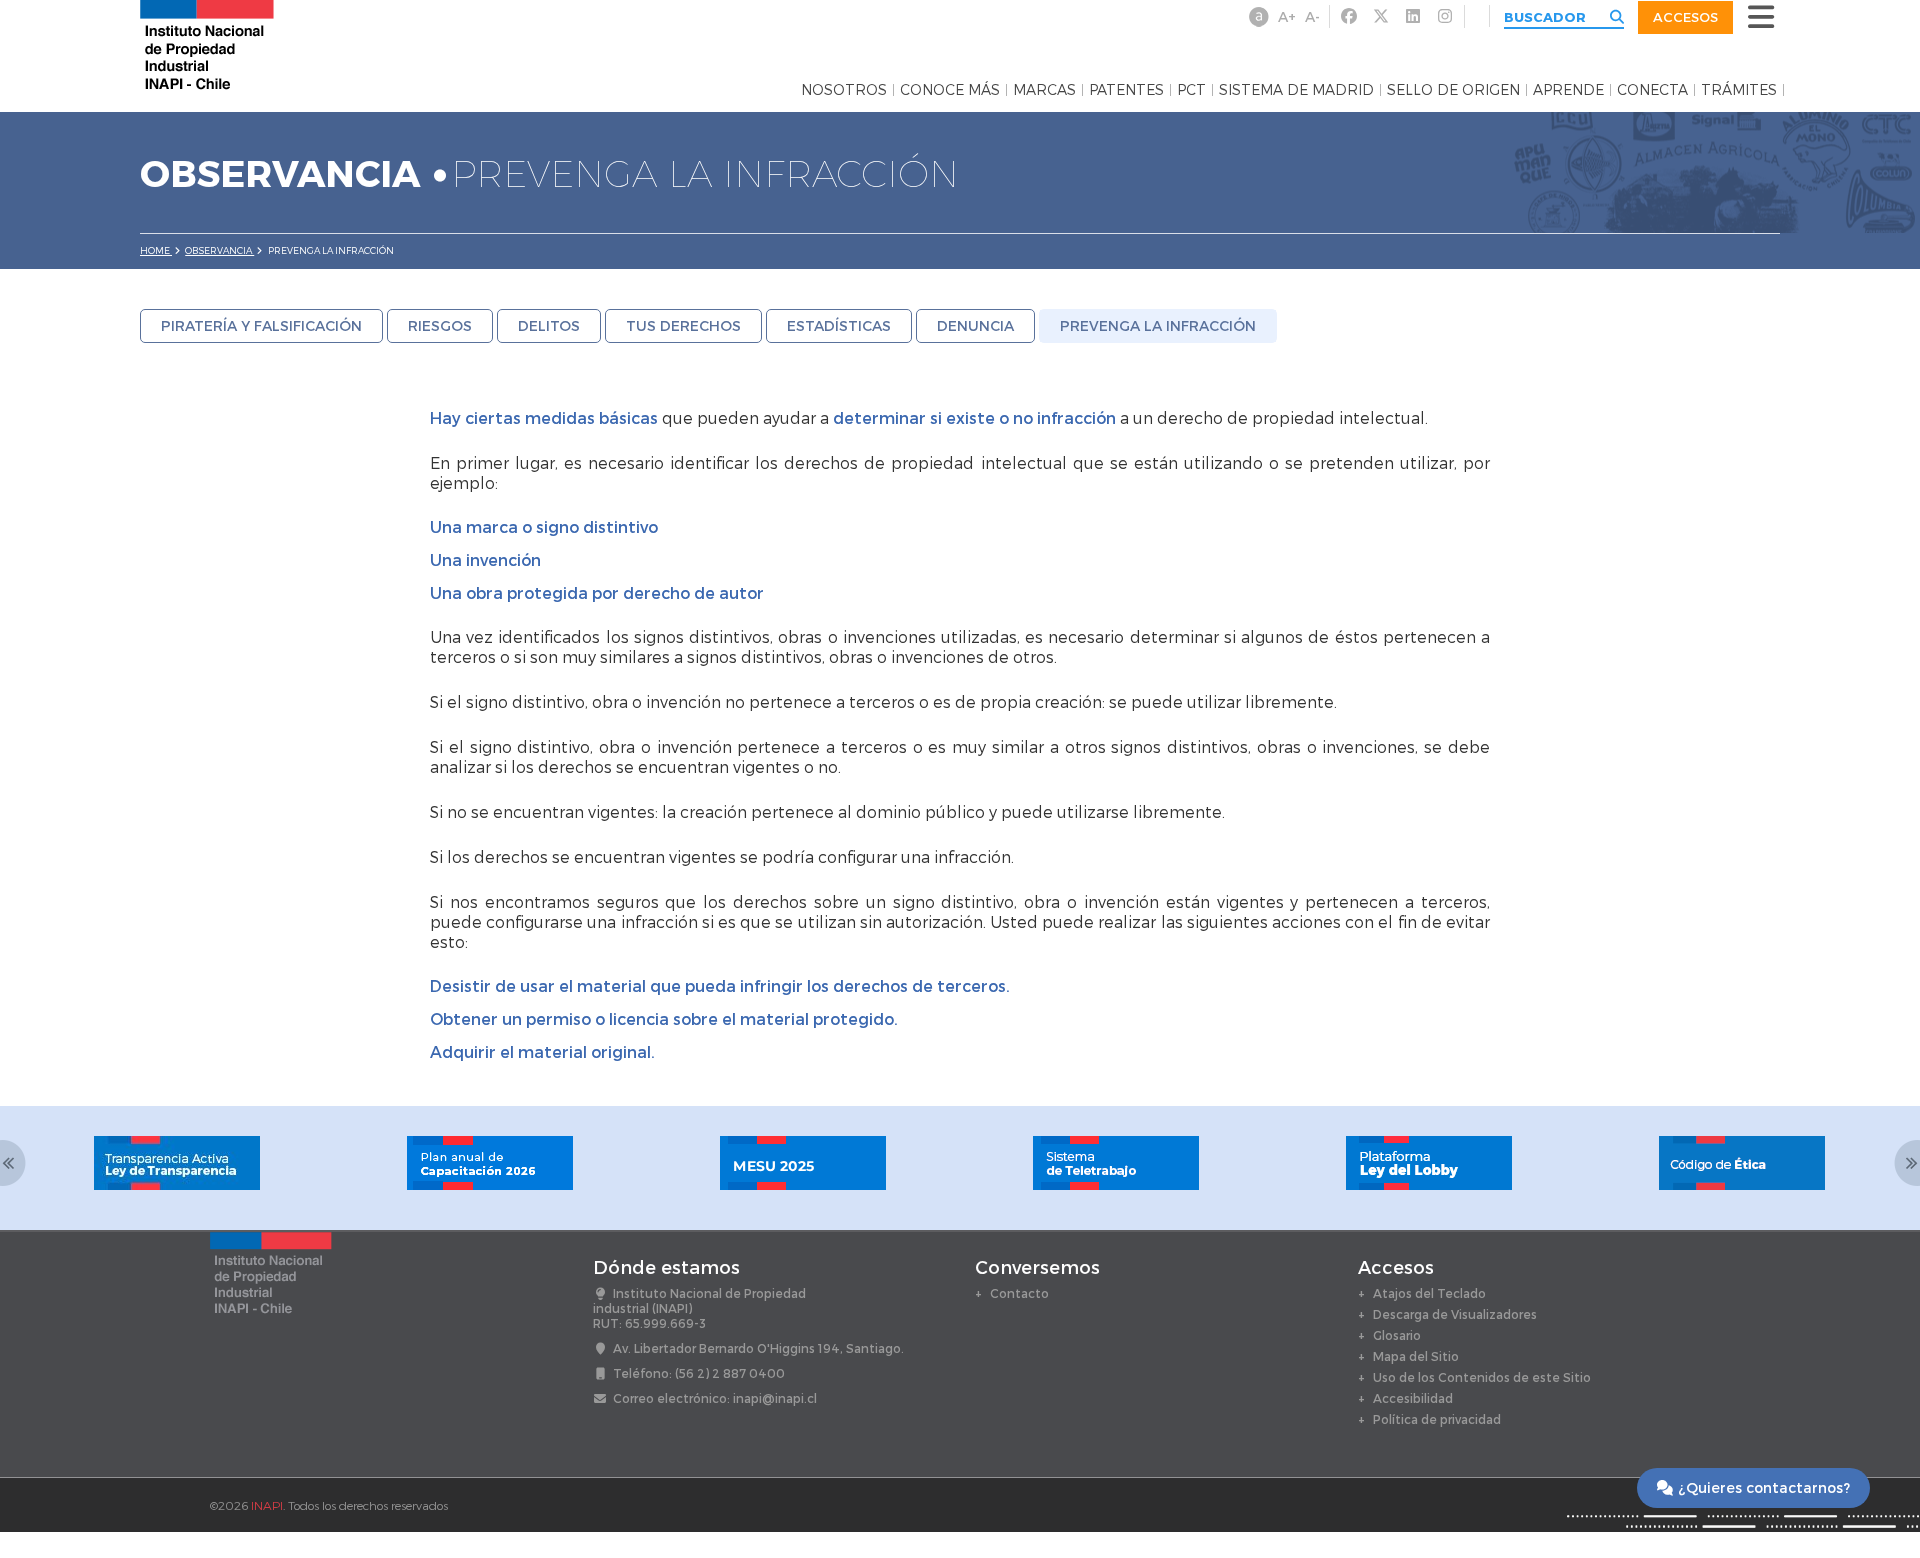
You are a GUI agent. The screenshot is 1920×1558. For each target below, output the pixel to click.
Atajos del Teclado (1429, 1293)
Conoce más (950, 90)
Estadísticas (839, 325)
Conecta (1652, 90)
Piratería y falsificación (261, 325)
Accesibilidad (1413, 1398)
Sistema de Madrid (1296, 90)
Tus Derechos (683, 325)
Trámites (1739, 90)
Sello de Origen (1453, 90)
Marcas (1044, 90)
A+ (1287, 16)
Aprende (1568, 90)
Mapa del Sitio (1416, 1356)
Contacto (1019, 1293)
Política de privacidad (1437, 1419)
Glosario (1397, 1335)
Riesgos (440, 325)
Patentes (1126, 90)
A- (1312, 16)
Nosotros (844, 90)
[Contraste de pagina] (1259, 17)
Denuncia (975, 325)
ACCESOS (1685, 17)
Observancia (219, 250)
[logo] (207, 43)
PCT (1191, 90)
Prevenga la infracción (1158, 325)
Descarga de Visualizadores (1455, 1314)
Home (156, 250)
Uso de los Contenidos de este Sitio (1482, 1377)
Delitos (549, 325)
